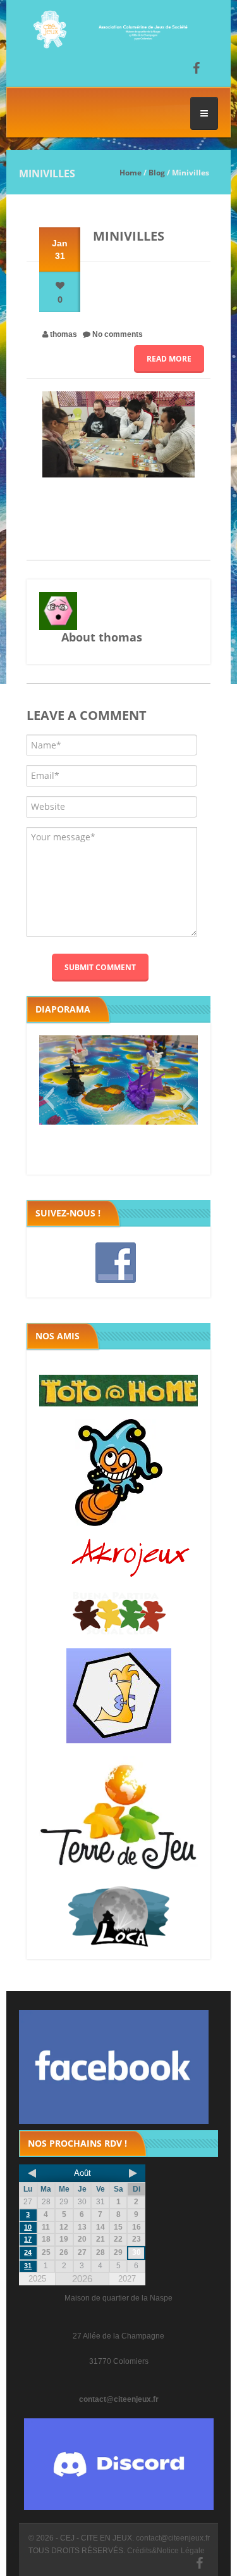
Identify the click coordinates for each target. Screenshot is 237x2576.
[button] (48, 1099)
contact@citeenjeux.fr (119, 2399)
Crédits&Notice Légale (166, 2551)
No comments (118, 334)
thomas (64, 334)
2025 (37, 2279)
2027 (127, 2279)
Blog (157, 173)
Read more (169, 359)
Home (131, 173)
